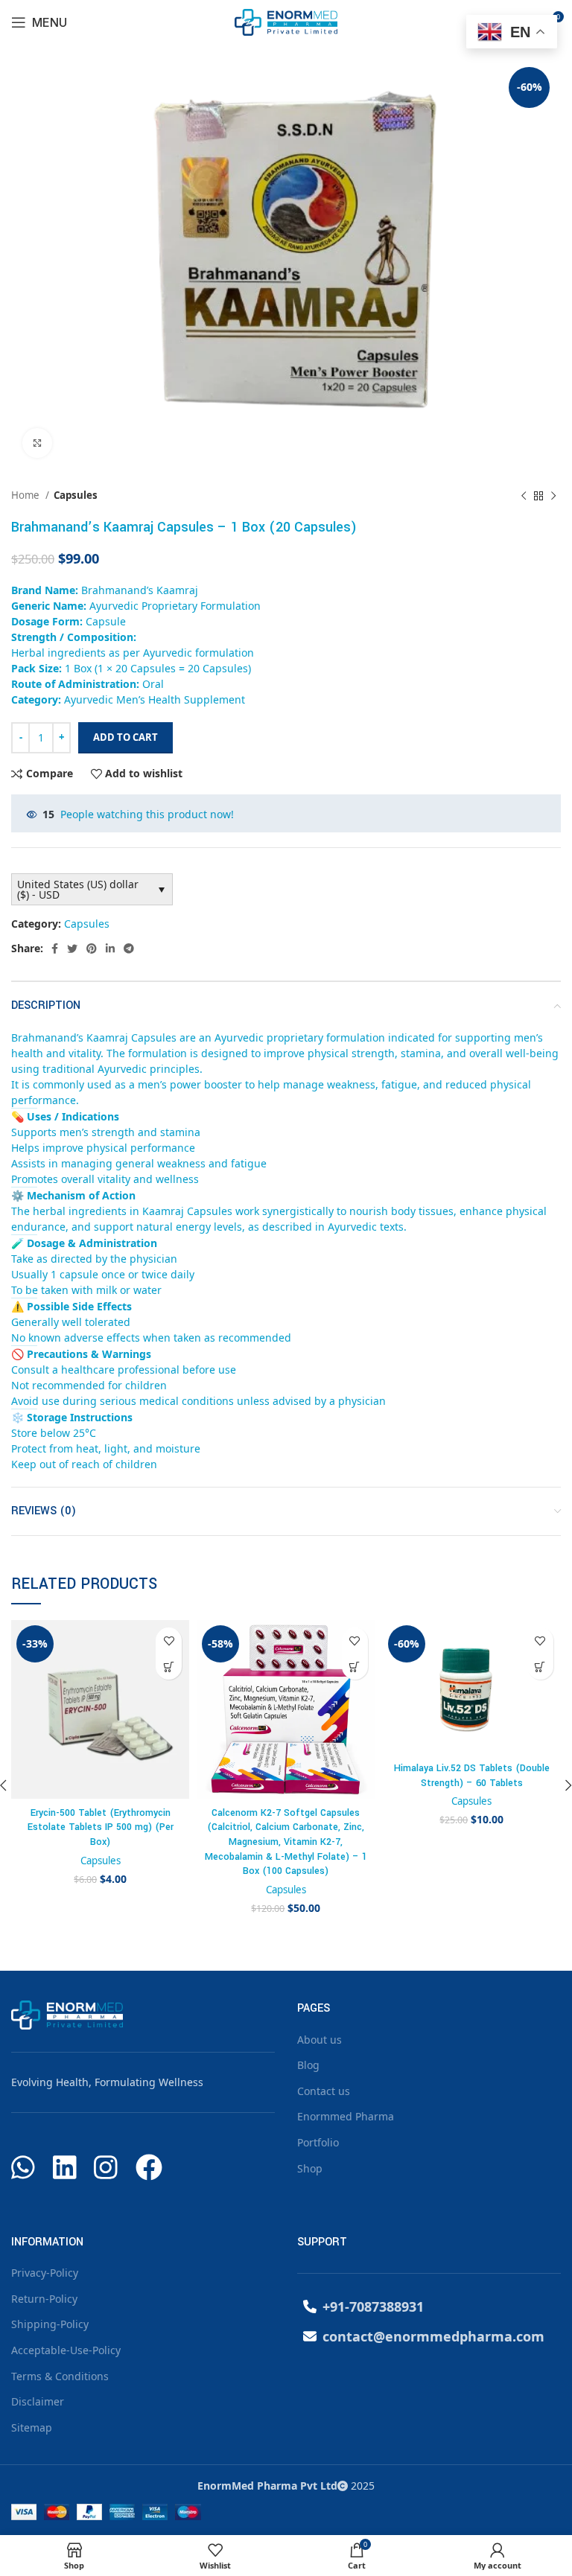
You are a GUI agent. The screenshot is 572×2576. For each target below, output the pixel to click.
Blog (308, 2065)
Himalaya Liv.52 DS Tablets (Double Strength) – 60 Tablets (472, 1776)
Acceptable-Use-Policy (66, 2350)
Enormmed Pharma (346, 2116)
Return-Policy (44, 2299)
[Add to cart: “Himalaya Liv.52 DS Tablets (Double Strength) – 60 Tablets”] (540, 1667)
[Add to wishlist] (169, 1641)
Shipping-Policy (50, 2324)
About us (320, 2040)
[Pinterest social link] (92, 949)
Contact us (324, 2091)
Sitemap (32, 2427)
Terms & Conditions (60, 2376)
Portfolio (318, 2142)
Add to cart (125, 737)
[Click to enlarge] (37, 443)
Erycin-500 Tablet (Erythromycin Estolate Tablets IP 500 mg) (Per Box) (101, 1827)
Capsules (76, 495)
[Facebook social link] (55, 949)
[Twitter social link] (72, 949)
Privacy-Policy (45, 2273)
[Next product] (553, 496)
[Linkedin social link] (110, 949)
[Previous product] (524, 496)
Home (26, 495)
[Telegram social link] (129, 949)
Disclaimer (38, 2401)
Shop (310, 2168)
